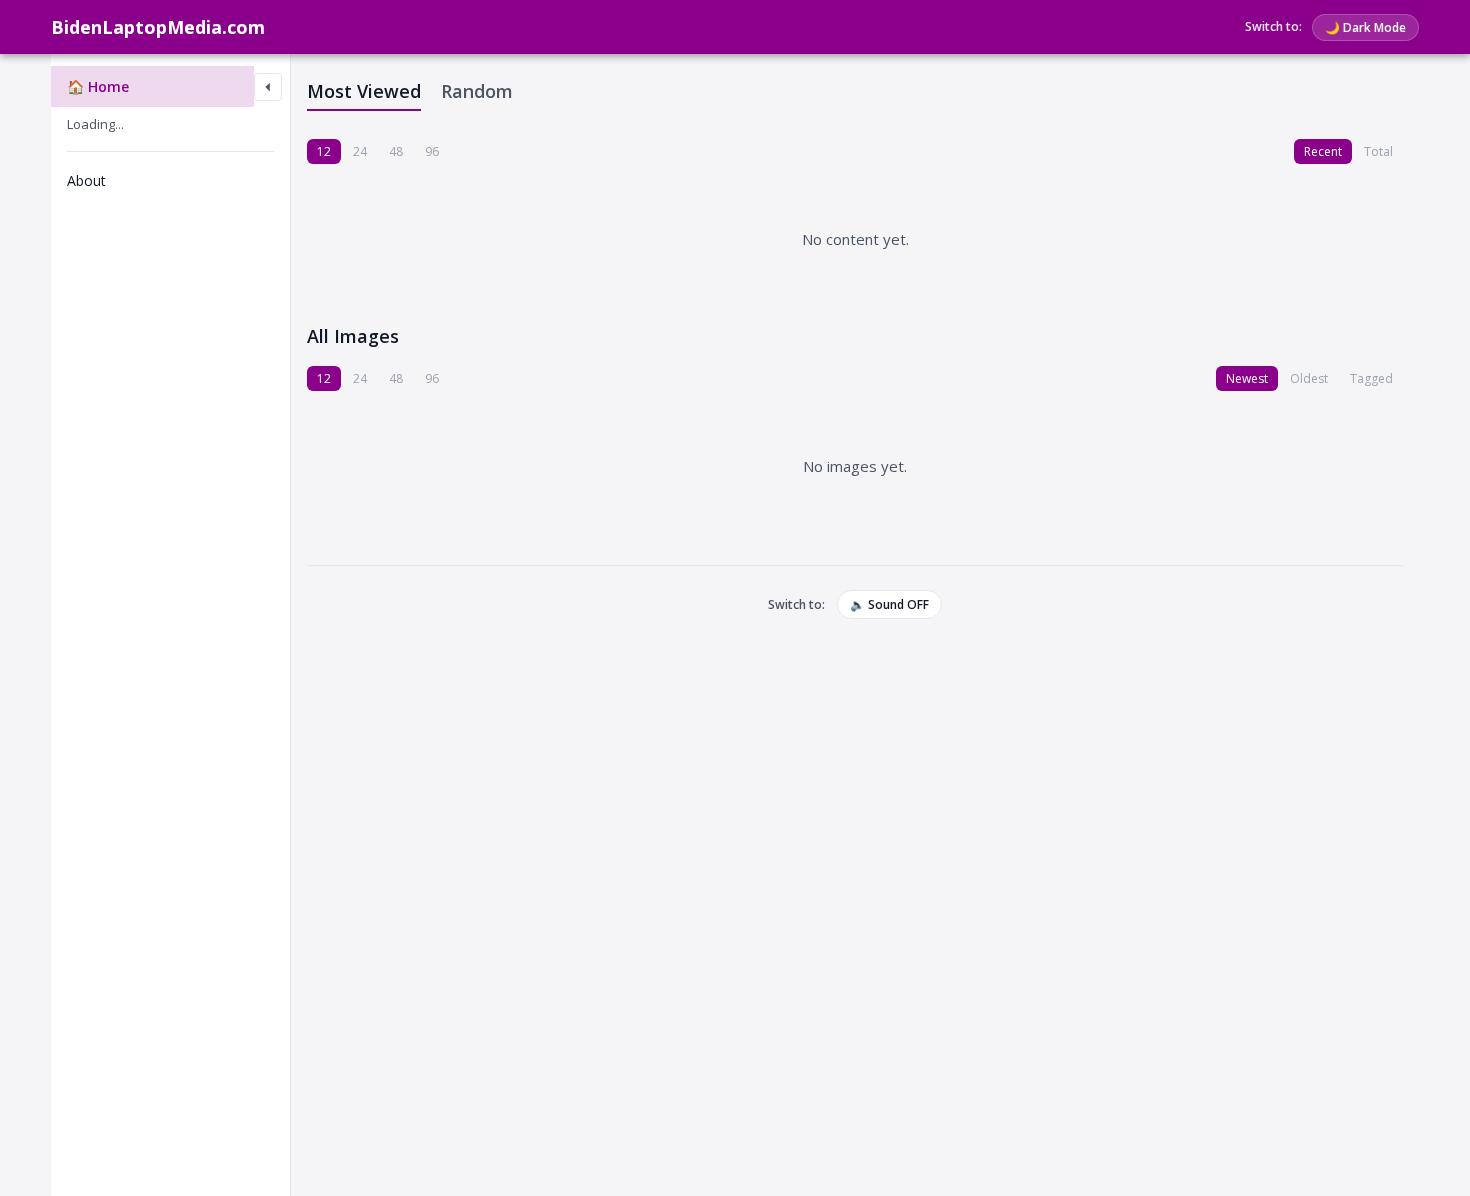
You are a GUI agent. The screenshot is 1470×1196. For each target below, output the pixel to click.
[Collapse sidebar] (268, 87)
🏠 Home (98, 86)
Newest (1247, 378)
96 (432, 151)
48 (396, 151)
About (86, 180)
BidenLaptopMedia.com (158, 27)
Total (1378, 151)
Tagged (1371, 378)
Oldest (1309, 378)
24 (360, 151)
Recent (1323, 151)
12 (324, 151)
